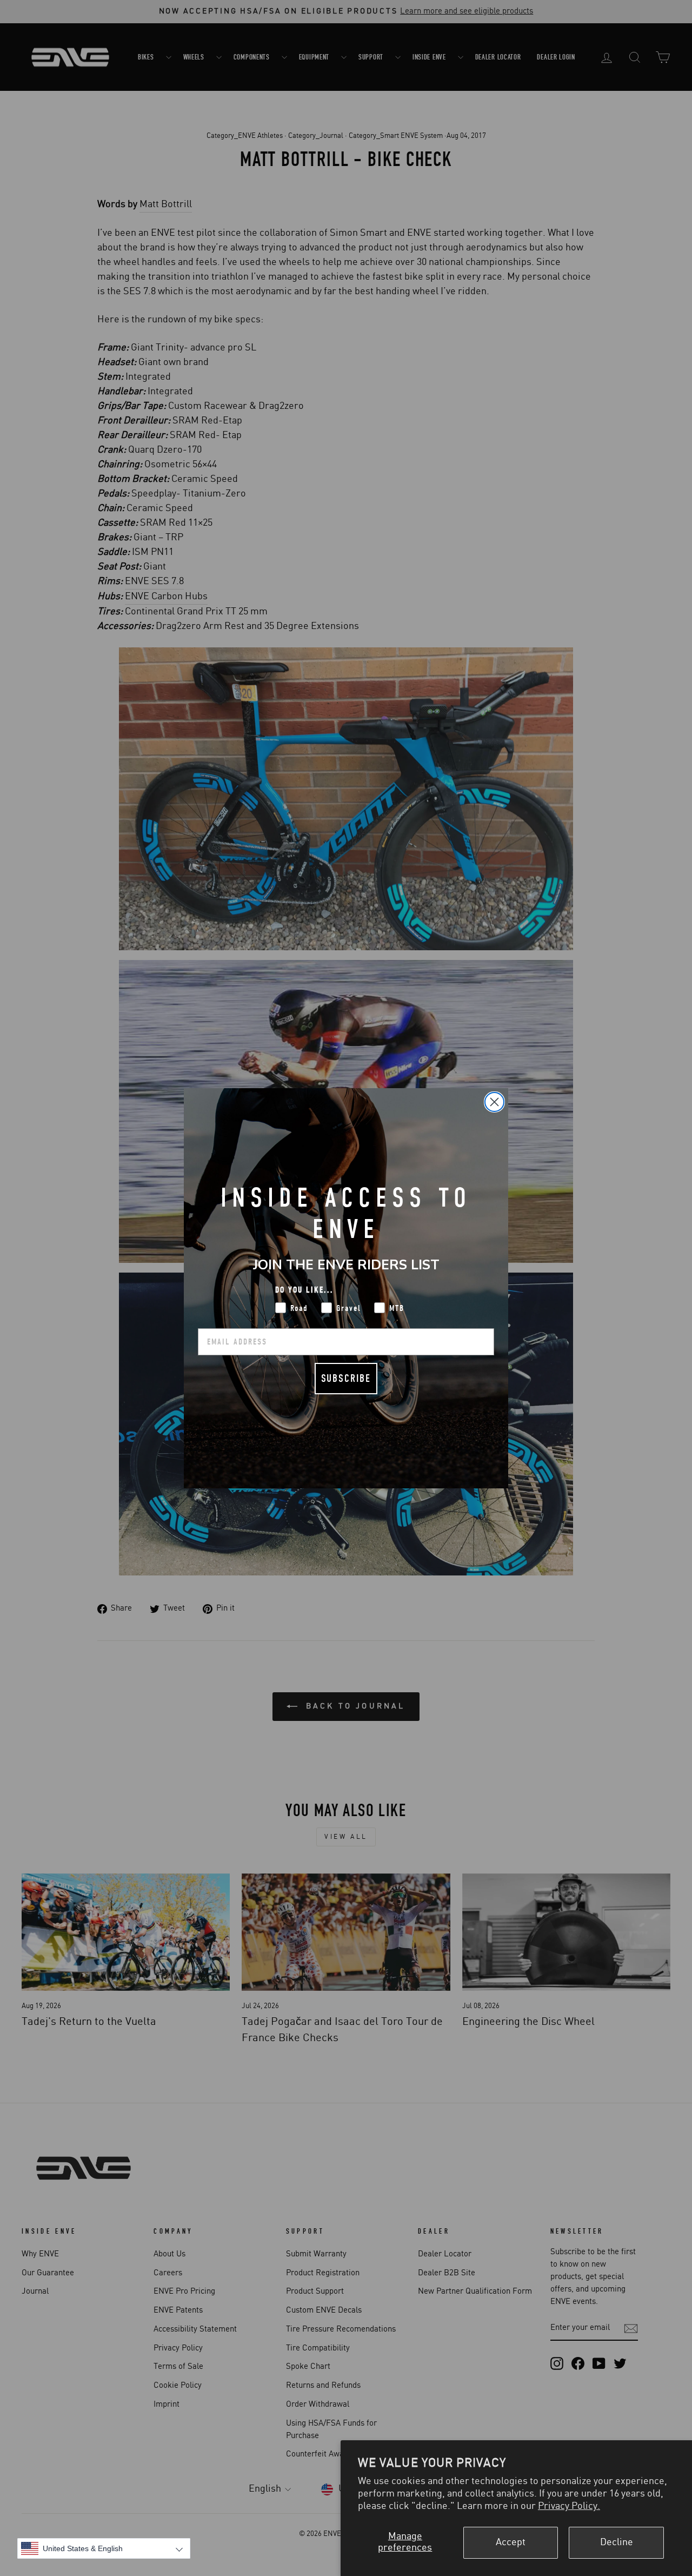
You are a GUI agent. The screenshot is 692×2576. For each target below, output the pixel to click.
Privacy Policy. (569, 2506)
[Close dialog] (494, 1102)
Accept (511, 2542)
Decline (617, 2542)
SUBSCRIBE (346, 1378)
